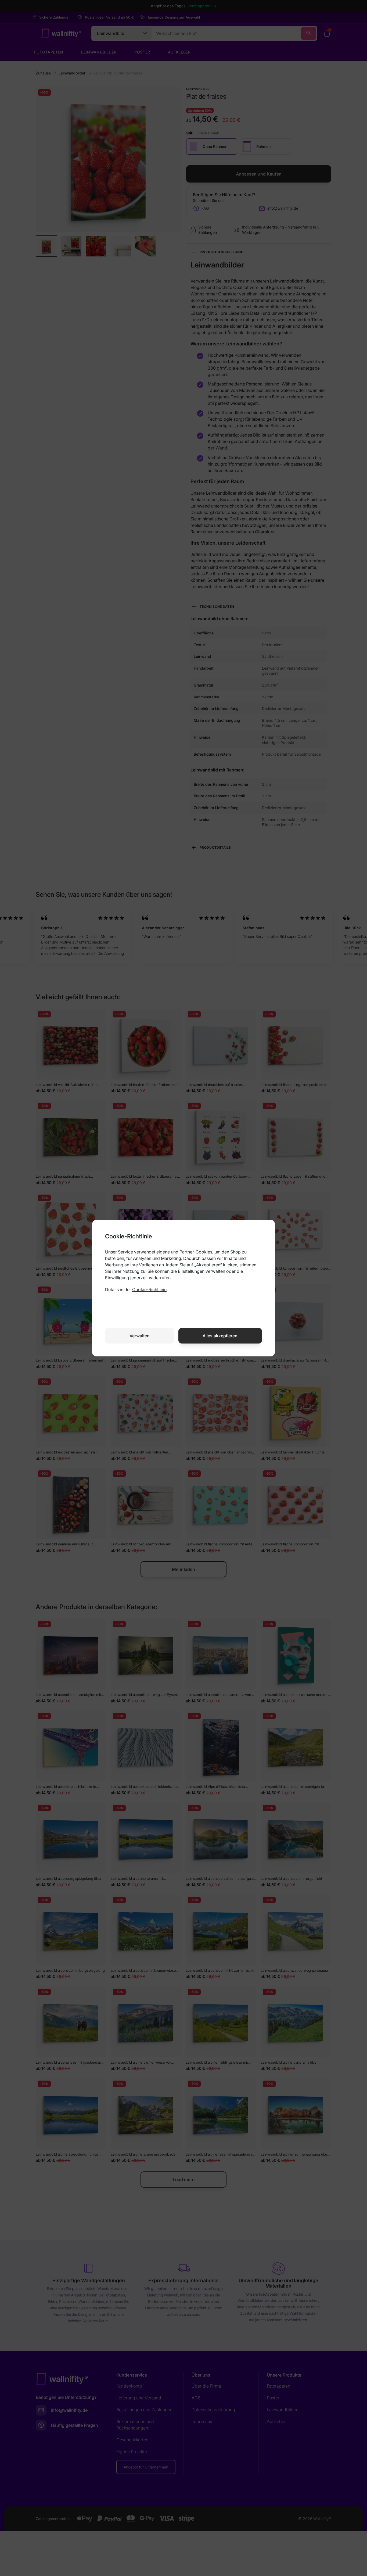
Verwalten (140, 1336)
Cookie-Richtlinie (149, 1289)
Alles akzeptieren (220, 1336)
